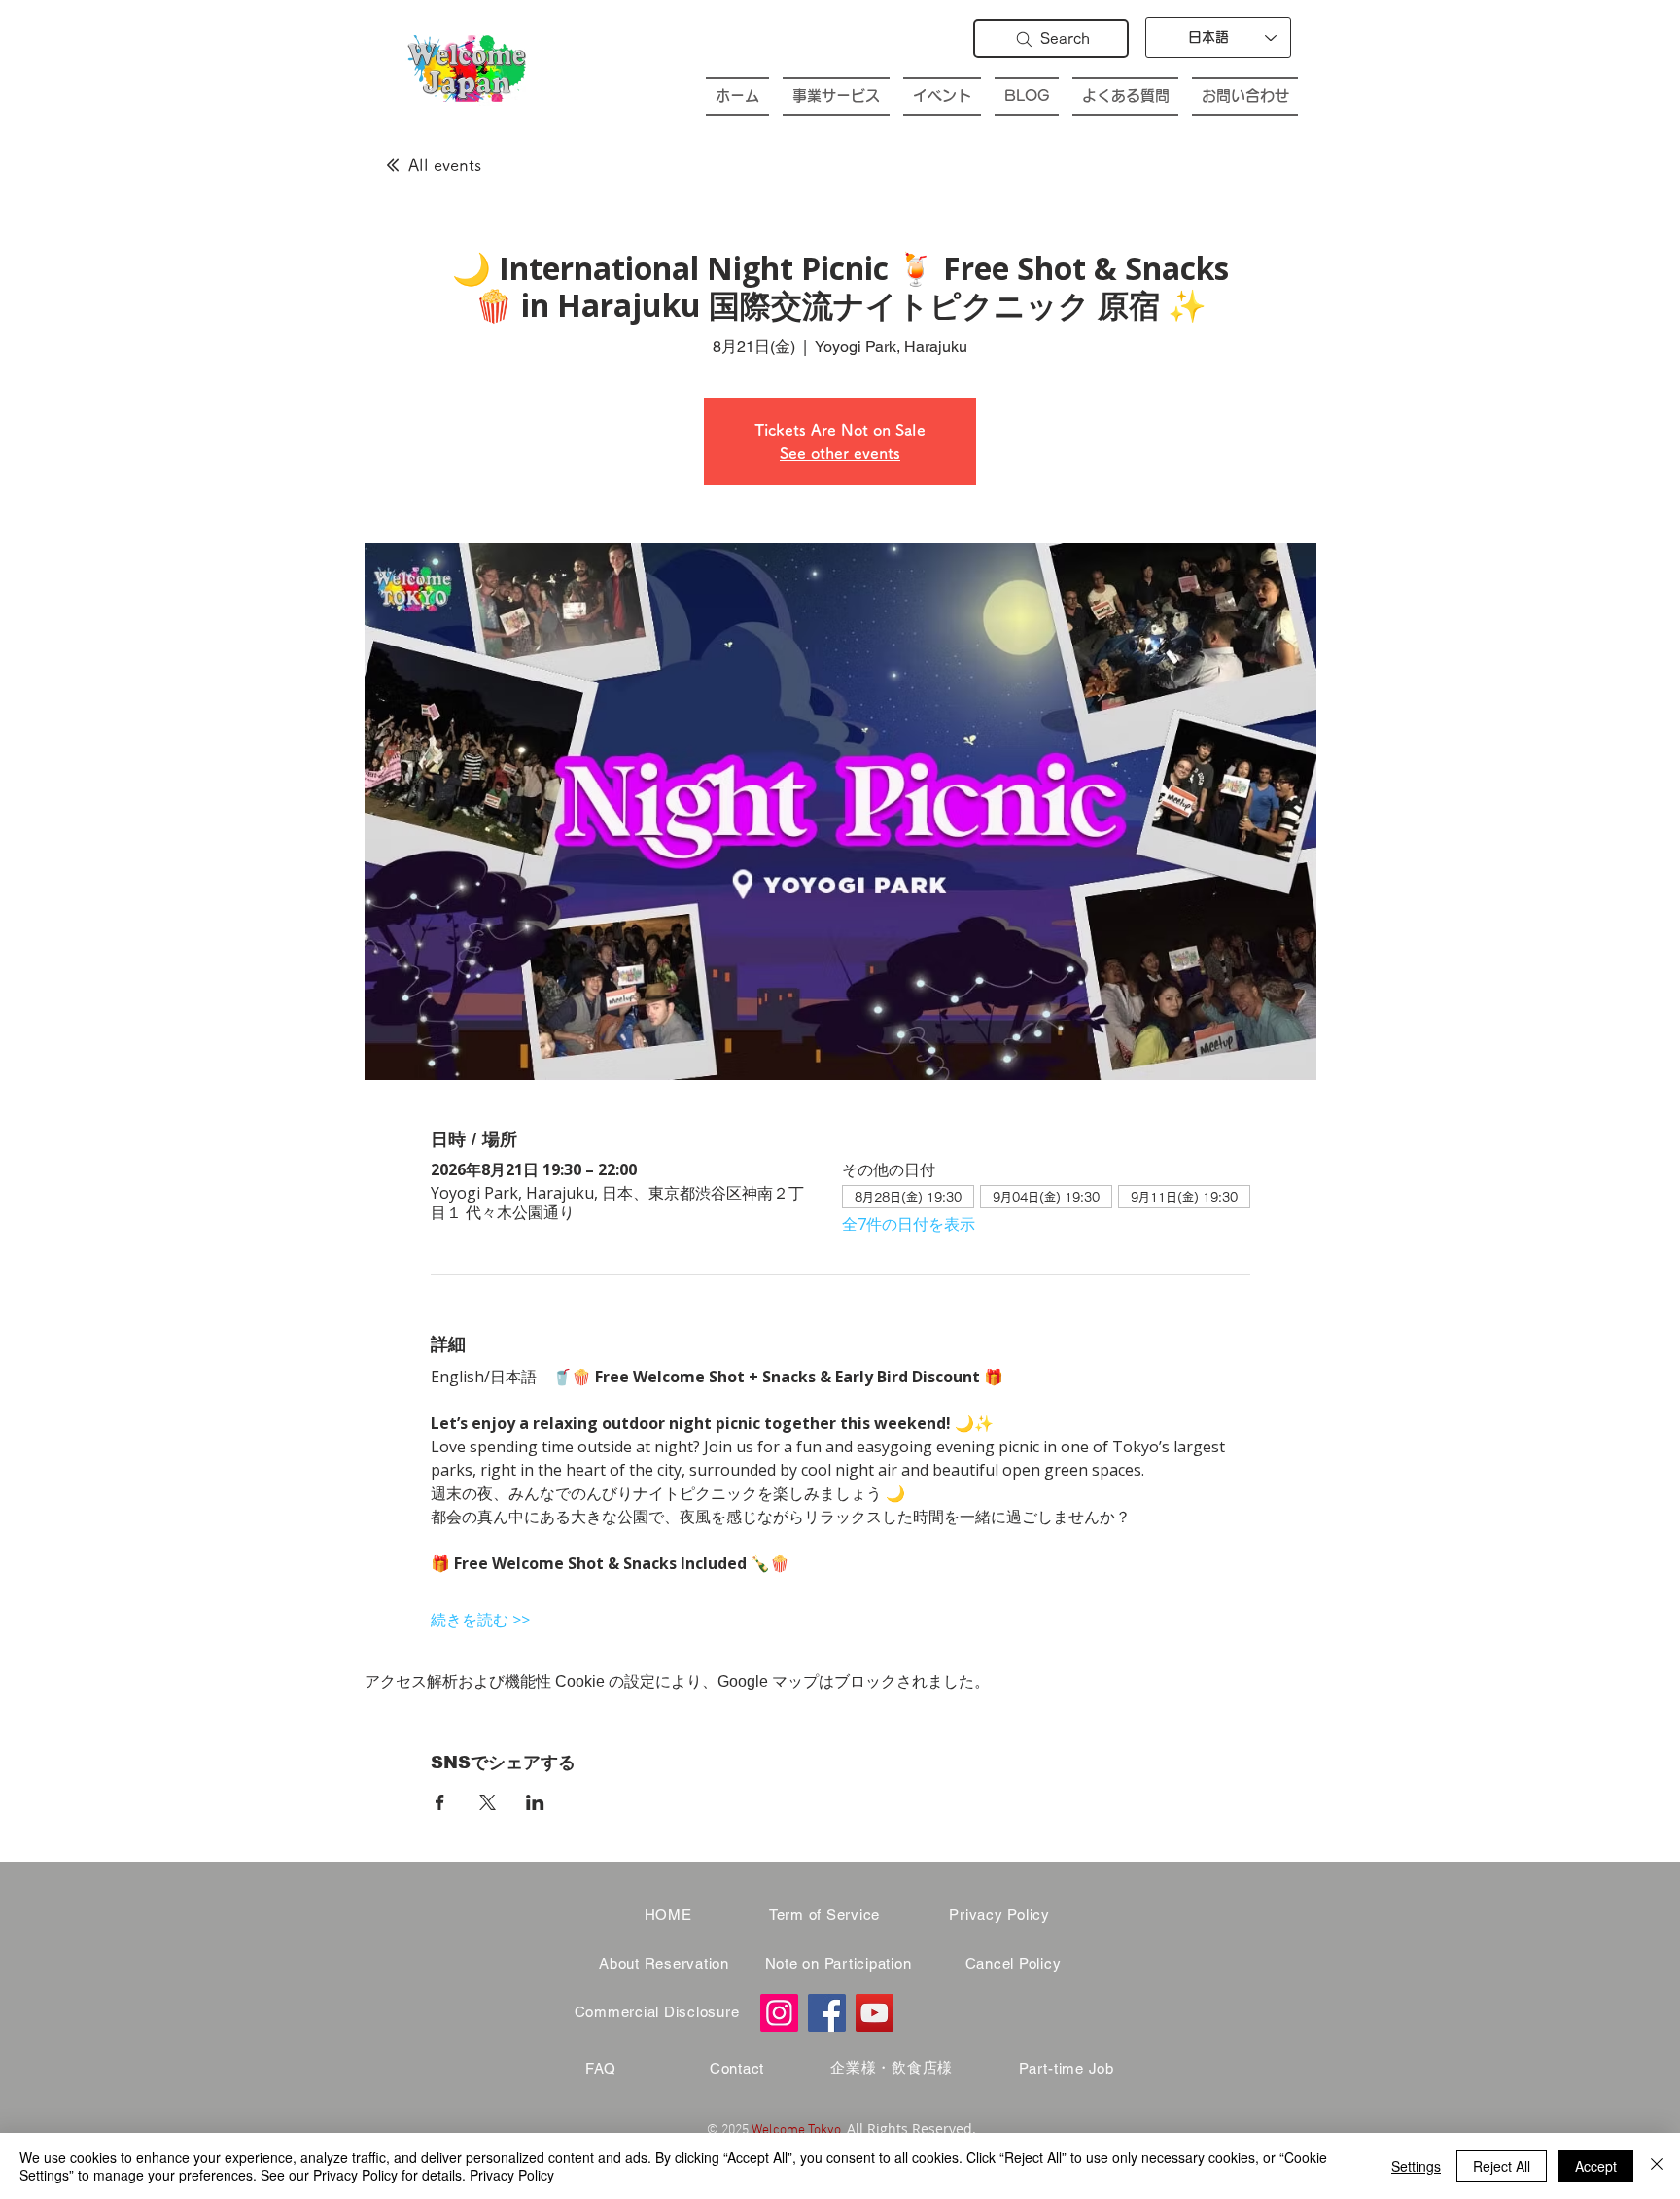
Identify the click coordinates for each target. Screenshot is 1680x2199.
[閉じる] (1657, 2166)
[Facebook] (827, 2013)
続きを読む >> (480, 1620)
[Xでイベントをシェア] (488, 1802)
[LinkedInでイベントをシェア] (535, 1802)
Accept (1596, 2166)
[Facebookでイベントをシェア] (440, 1802)
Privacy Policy (512, 2175)
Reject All (1502, 2166)
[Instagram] (779, 2013)
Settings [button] (1416, 2166)
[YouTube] (875, 2013)
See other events (840, 453)
